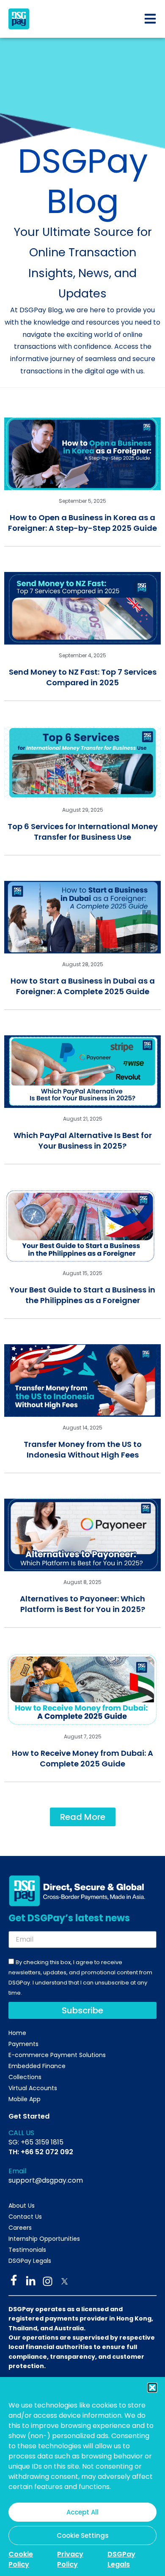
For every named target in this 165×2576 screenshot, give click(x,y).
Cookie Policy (21, 2559)
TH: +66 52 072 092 (41, 2152)
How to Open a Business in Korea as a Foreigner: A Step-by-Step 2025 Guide (82, 523)
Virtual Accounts (33, 2088)
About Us (22, 2206)
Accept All (82, 2512)
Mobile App (25, 2099)
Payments (23, 2044)
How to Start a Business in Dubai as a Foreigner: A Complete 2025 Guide (83, 986)
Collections (25, 2077)
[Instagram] (48, 2281)
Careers (20, 2228)
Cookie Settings (83, 2535)
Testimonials (27, 2250)
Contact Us (25, 2217)
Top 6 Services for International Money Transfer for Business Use (83, 832)
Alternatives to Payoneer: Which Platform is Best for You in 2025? (82, 1604)
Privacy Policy (70, 2559)
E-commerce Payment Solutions (57, 2055)
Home (17, 2033)
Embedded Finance (37, 2066)
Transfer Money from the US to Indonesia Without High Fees (83, 1449)
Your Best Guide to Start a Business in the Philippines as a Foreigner (82, 1295)
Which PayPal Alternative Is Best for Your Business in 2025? (83, 1141)
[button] (152, 2388)
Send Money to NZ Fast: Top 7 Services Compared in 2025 (83, 677)
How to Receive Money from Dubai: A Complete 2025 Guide (82, 1758)
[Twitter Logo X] (65, 2281)
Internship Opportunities (44, 2239)
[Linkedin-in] (31, 2281)
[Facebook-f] (14, 2280)
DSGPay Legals (121, 2559)
